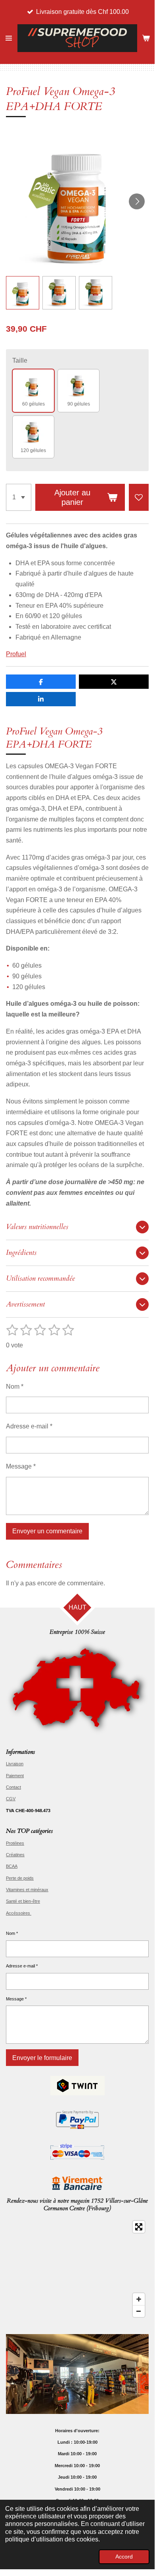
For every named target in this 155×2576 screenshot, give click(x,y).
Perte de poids (20, 1878)
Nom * (15, 1387)
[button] (23, 293)
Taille (20, 360)
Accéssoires (19, 1913)
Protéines (15, 1843)
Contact (13, 1787)
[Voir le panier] (146, 38)
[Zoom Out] (139, 2311)
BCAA (12, 1866)
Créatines (15, 1855)
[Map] (77, 2269)
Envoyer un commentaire (47, 1531)
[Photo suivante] (137, 201)
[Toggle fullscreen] (139, 2227)
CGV (11, 1799)
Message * (21, 1466)
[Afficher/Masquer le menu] (9, 38)
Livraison (15, 1764)
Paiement (15, 1776)
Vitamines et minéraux (27, 1890)
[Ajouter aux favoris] (139, 497)
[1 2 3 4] (19, 497)
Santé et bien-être (23, 1901)
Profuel (16, 654)
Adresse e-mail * (29, 1426)
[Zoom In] (139, 2299)
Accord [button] (124, 2557)
